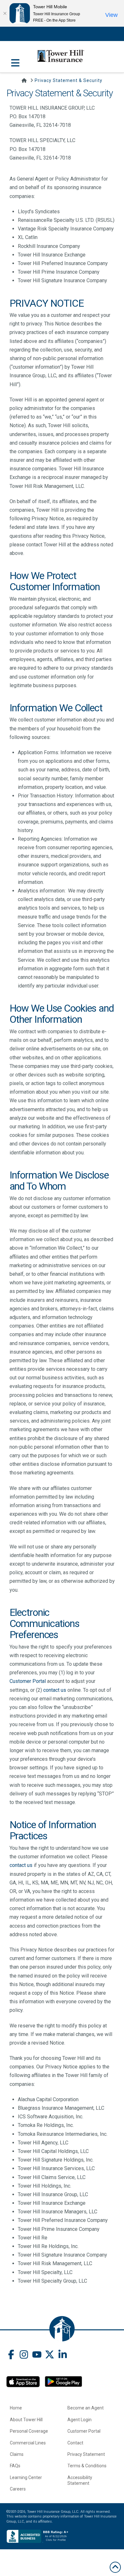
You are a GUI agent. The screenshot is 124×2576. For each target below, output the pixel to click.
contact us (55, 1690)
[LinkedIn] (63, 2355)
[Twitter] (50, 2355)
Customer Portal (28, 1681)
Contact (75, 2443)
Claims (17, 2454)
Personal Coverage (29, 2431)
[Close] (5, 13)
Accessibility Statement (80, 2480)
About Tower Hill (26, 2420)
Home (16, 2408)
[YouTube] (37, 2355)
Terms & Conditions (87, 2466)
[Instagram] (24, 2355)
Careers (18, 2489)
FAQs (15, 2466)
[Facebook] (11, 2355)
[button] (15, 59)
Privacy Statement (86, 2454)
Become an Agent (86, 2408)
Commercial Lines (28, 2443)
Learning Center (26, 2477)
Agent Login (79, 2420)
